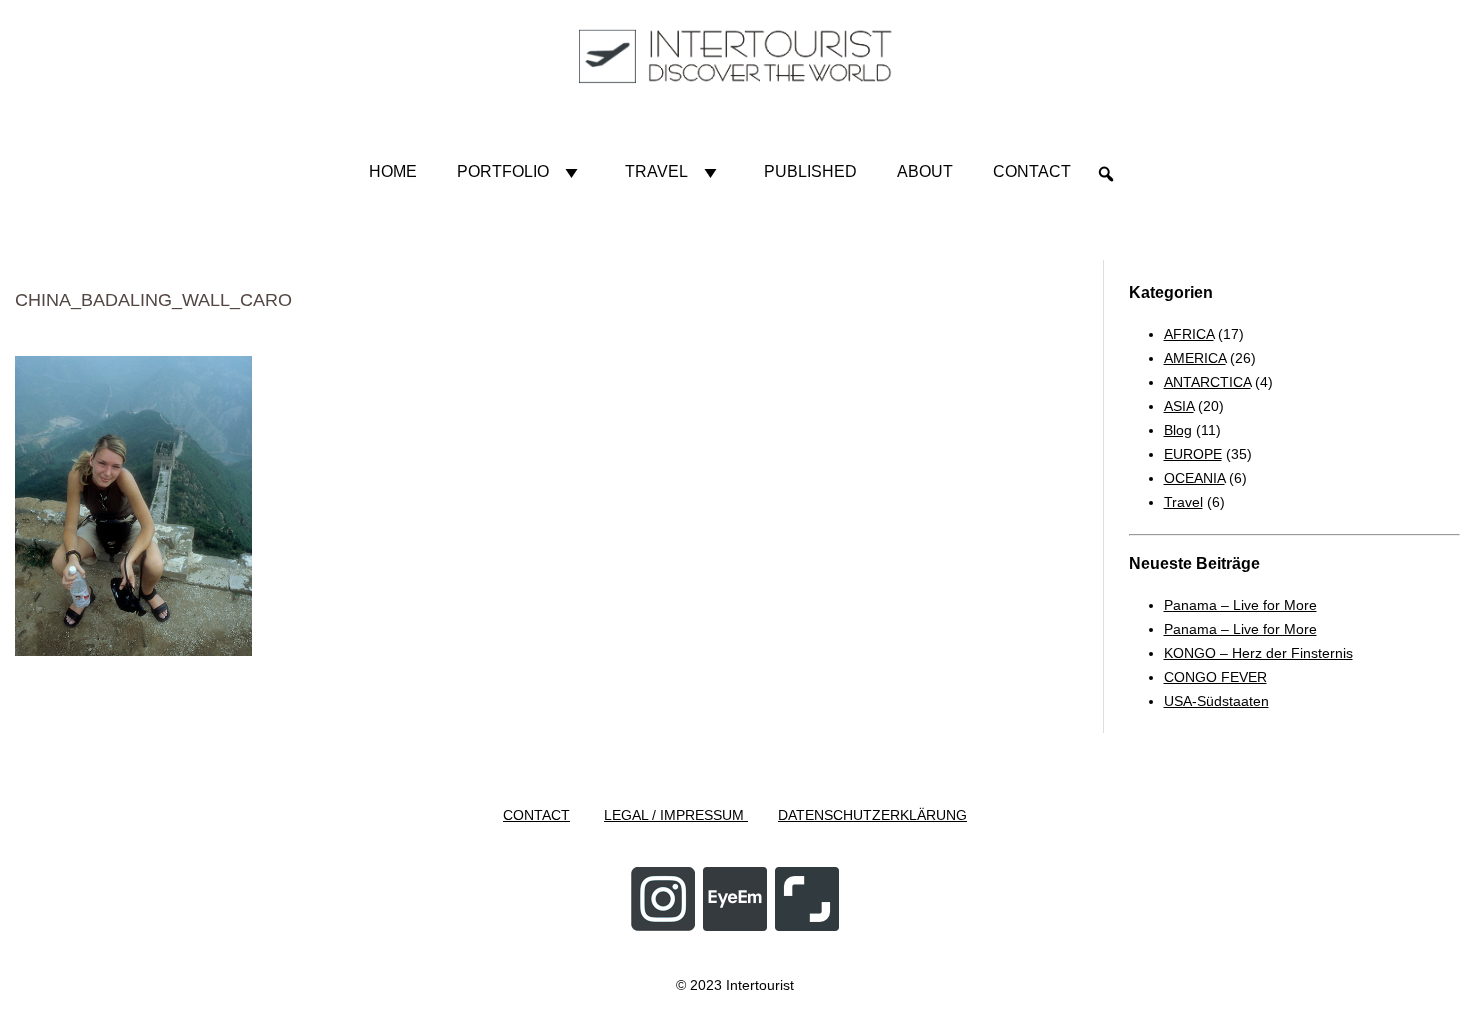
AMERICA (1195, 358)
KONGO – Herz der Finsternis (1258, 653)
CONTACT (536, 815)
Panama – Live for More (1240, 605)
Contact (1032, 171)
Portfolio (503, 171)
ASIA (1179, 406)
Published (810, 171)
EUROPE (1193, 454)
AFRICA (1189, 334)
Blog (1178, 430)
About (925, 171)
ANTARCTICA (1207, 382)
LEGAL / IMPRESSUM (676, 815)
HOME (393, 171)
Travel (656, 171)
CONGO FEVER (1215, 677)
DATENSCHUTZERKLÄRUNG (872, 815)
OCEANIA (1194, 478)
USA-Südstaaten (1216, 701)
